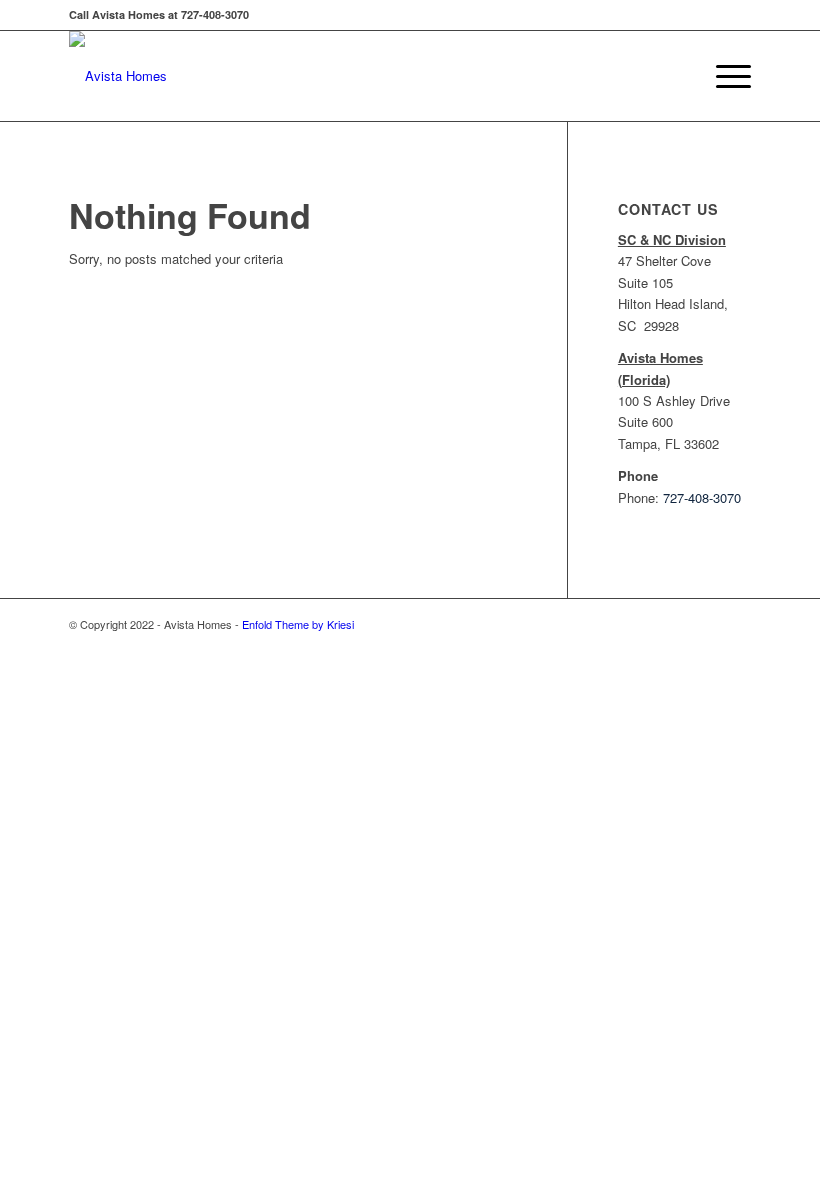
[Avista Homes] (118, 76)
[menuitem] (723, 76)
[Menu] (723, 76)
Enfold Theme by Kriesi (298, 624)
